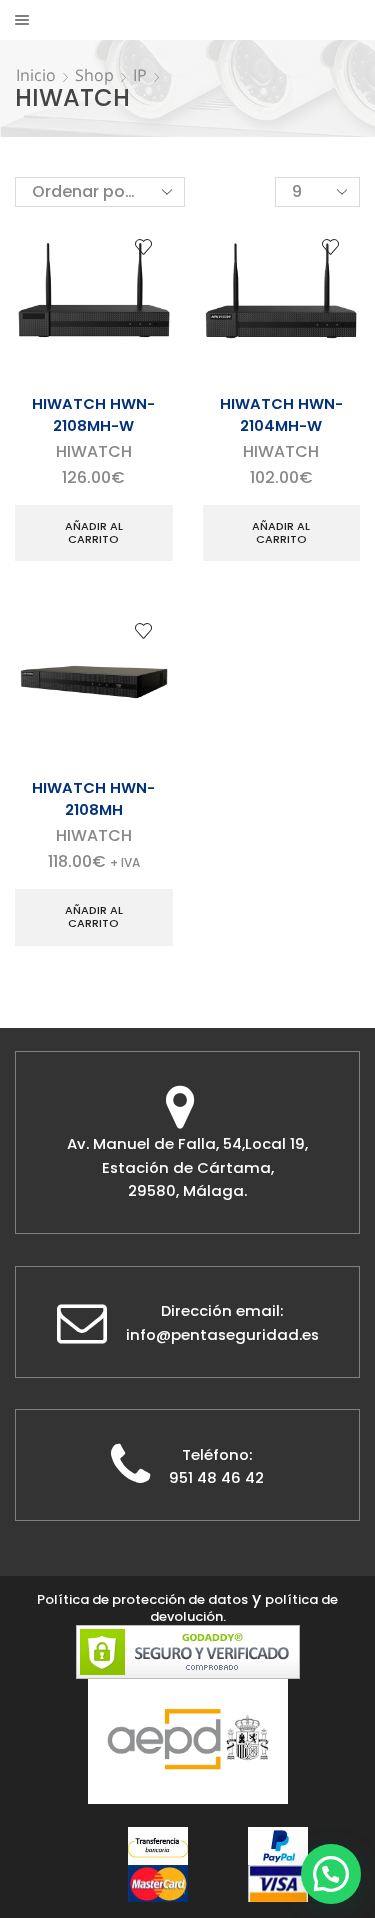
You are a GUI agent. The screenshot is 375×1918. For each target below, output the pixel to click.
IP (140, 75)
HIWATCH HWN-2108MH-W (93, 414)
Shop (94, 75)
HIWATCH (94, 451)
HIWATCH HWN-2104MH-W (281, 414)
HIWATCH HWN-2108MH (93, 798)
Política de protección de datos (142, 1599)
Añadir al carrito (94, 532)
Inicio (36, 75)
